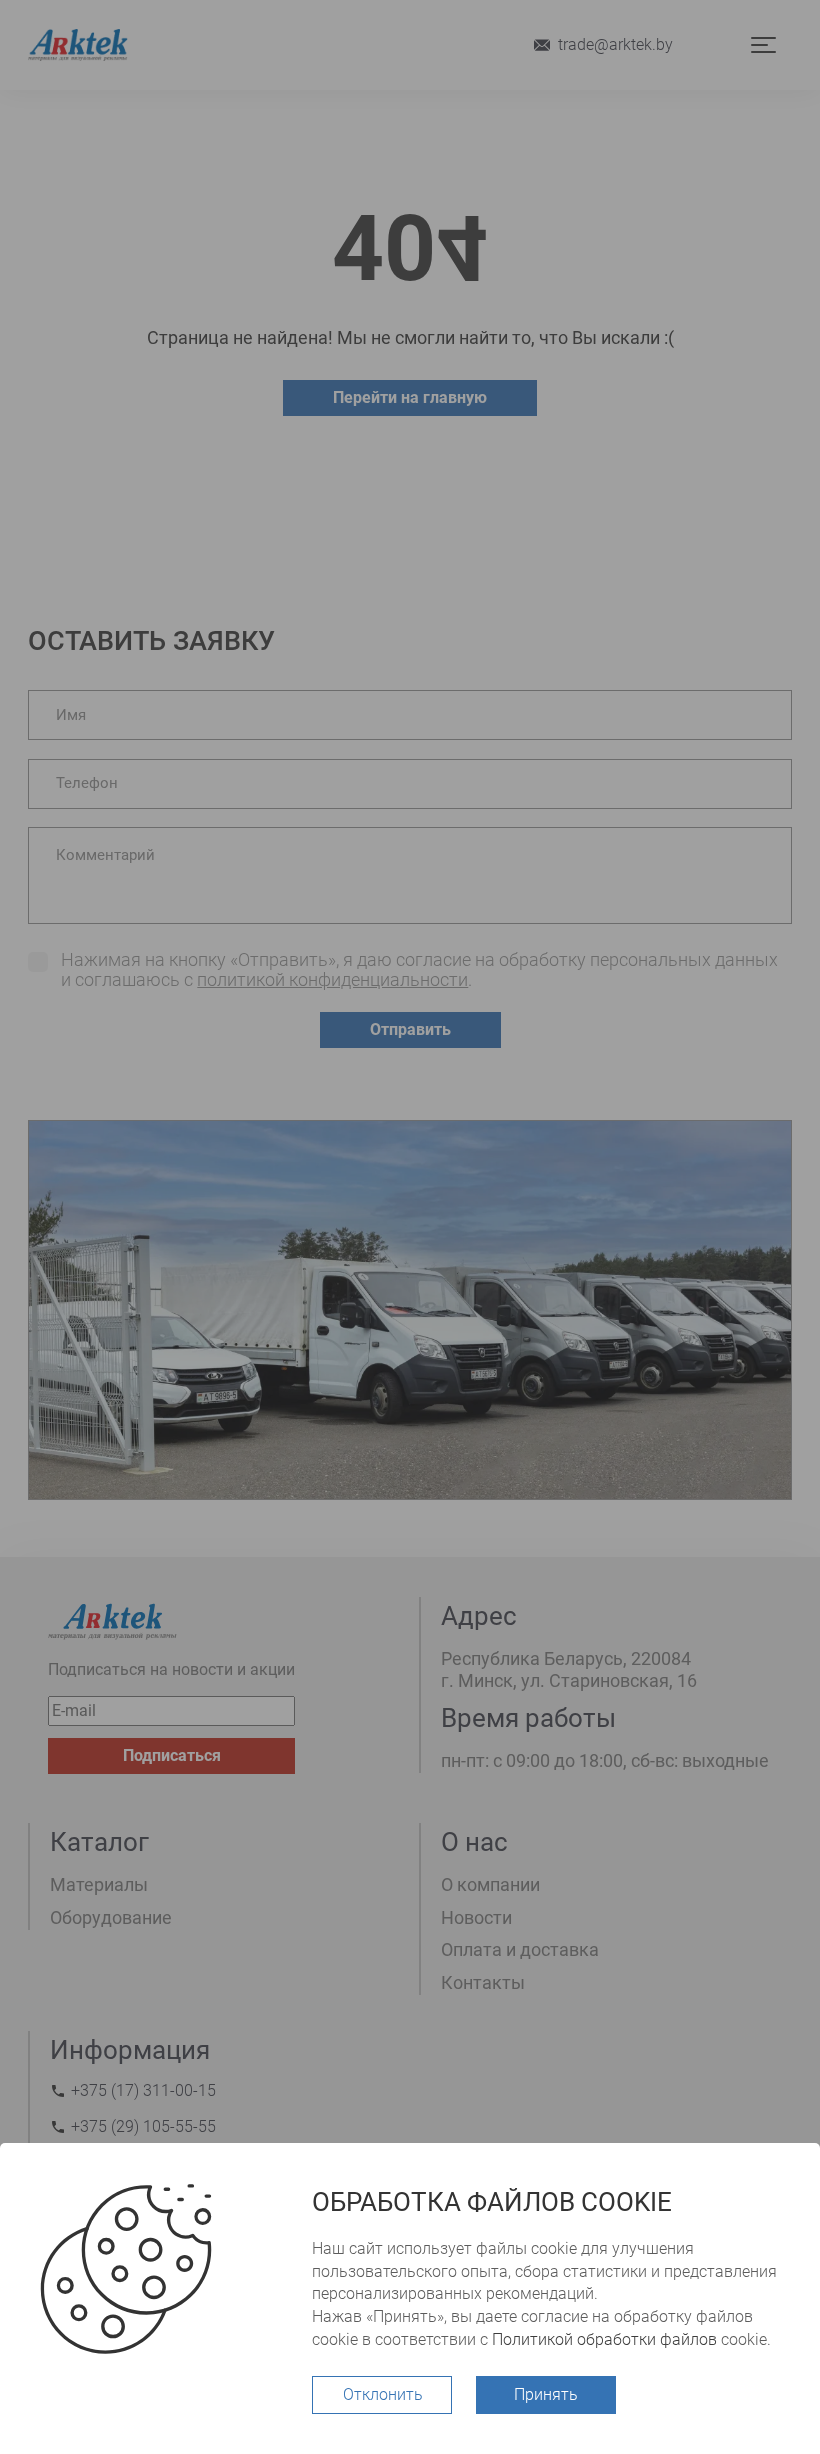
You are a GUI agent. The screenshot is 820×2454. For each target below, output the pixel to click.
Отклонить (383, 2394)
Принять (546, 2394)
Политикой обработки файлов (604, 2339)
